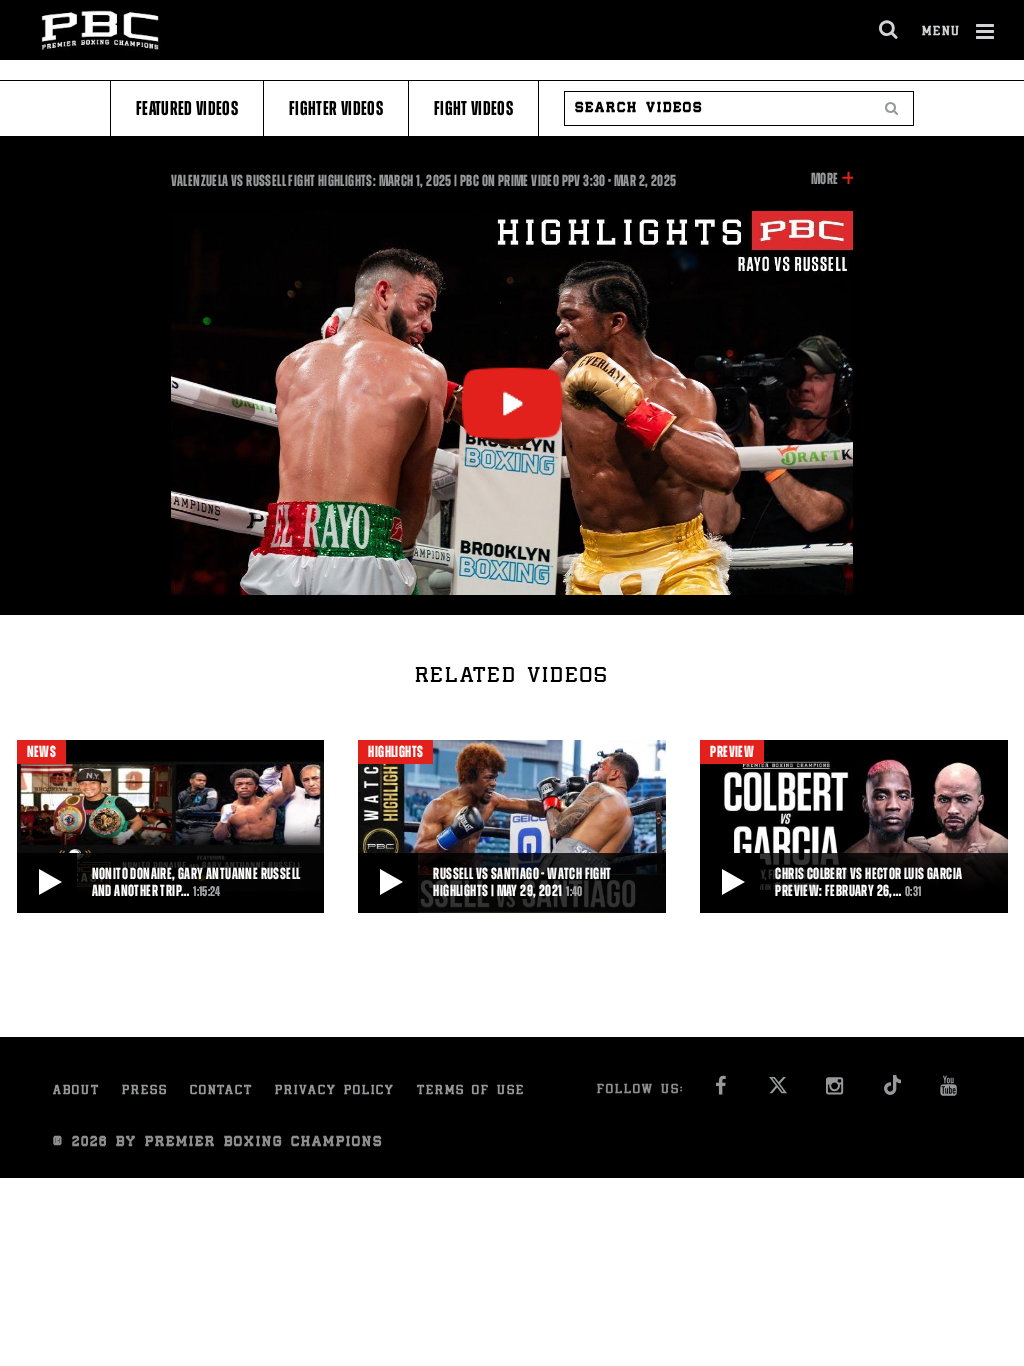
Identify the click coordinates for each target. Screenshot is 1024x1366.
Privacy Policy (335, 1091)
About (76, 1091)
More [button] (824, 180)
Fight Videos (473, 108)
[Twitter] (777, 1091)
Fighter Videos (336, 108)
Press (145, 1091)
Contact (221, 1091)
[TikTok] (891, 1091)
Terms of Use (471, 1091)
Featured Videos (187, 108)
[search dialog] (889, 30)
